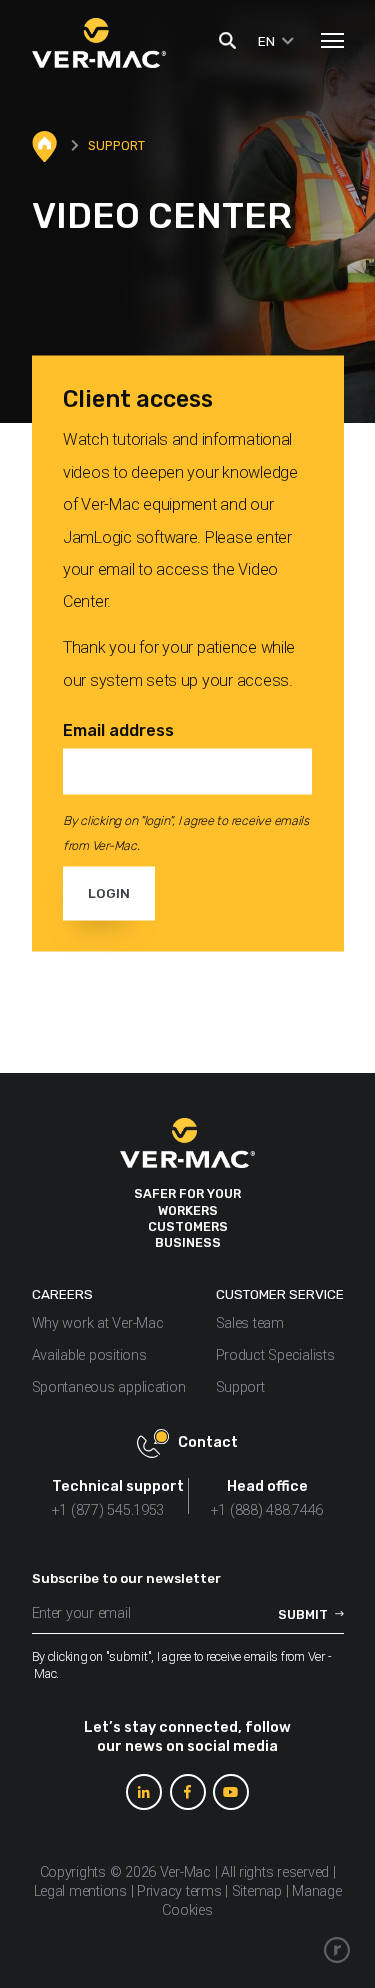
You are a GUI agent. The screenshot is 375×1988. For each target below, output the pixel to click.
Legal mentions (80, 1891)
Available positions (89, 1355)
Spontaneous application (109, 1387)
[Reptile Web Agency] (337, 1950)
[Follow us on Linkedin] (144, 1792)
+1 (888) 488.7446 (267, 1510)
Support (242, 1387)
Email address (118, 729)
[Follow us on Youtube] (231, 1792)
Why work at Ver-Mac (98, 1323)
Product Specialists (275, 1355)
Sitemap (257, 1891)
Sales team (250, 1323)
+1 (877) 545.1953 (108, 1510)
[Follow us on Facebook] (188, 1792)
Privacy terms (179, 1891)
